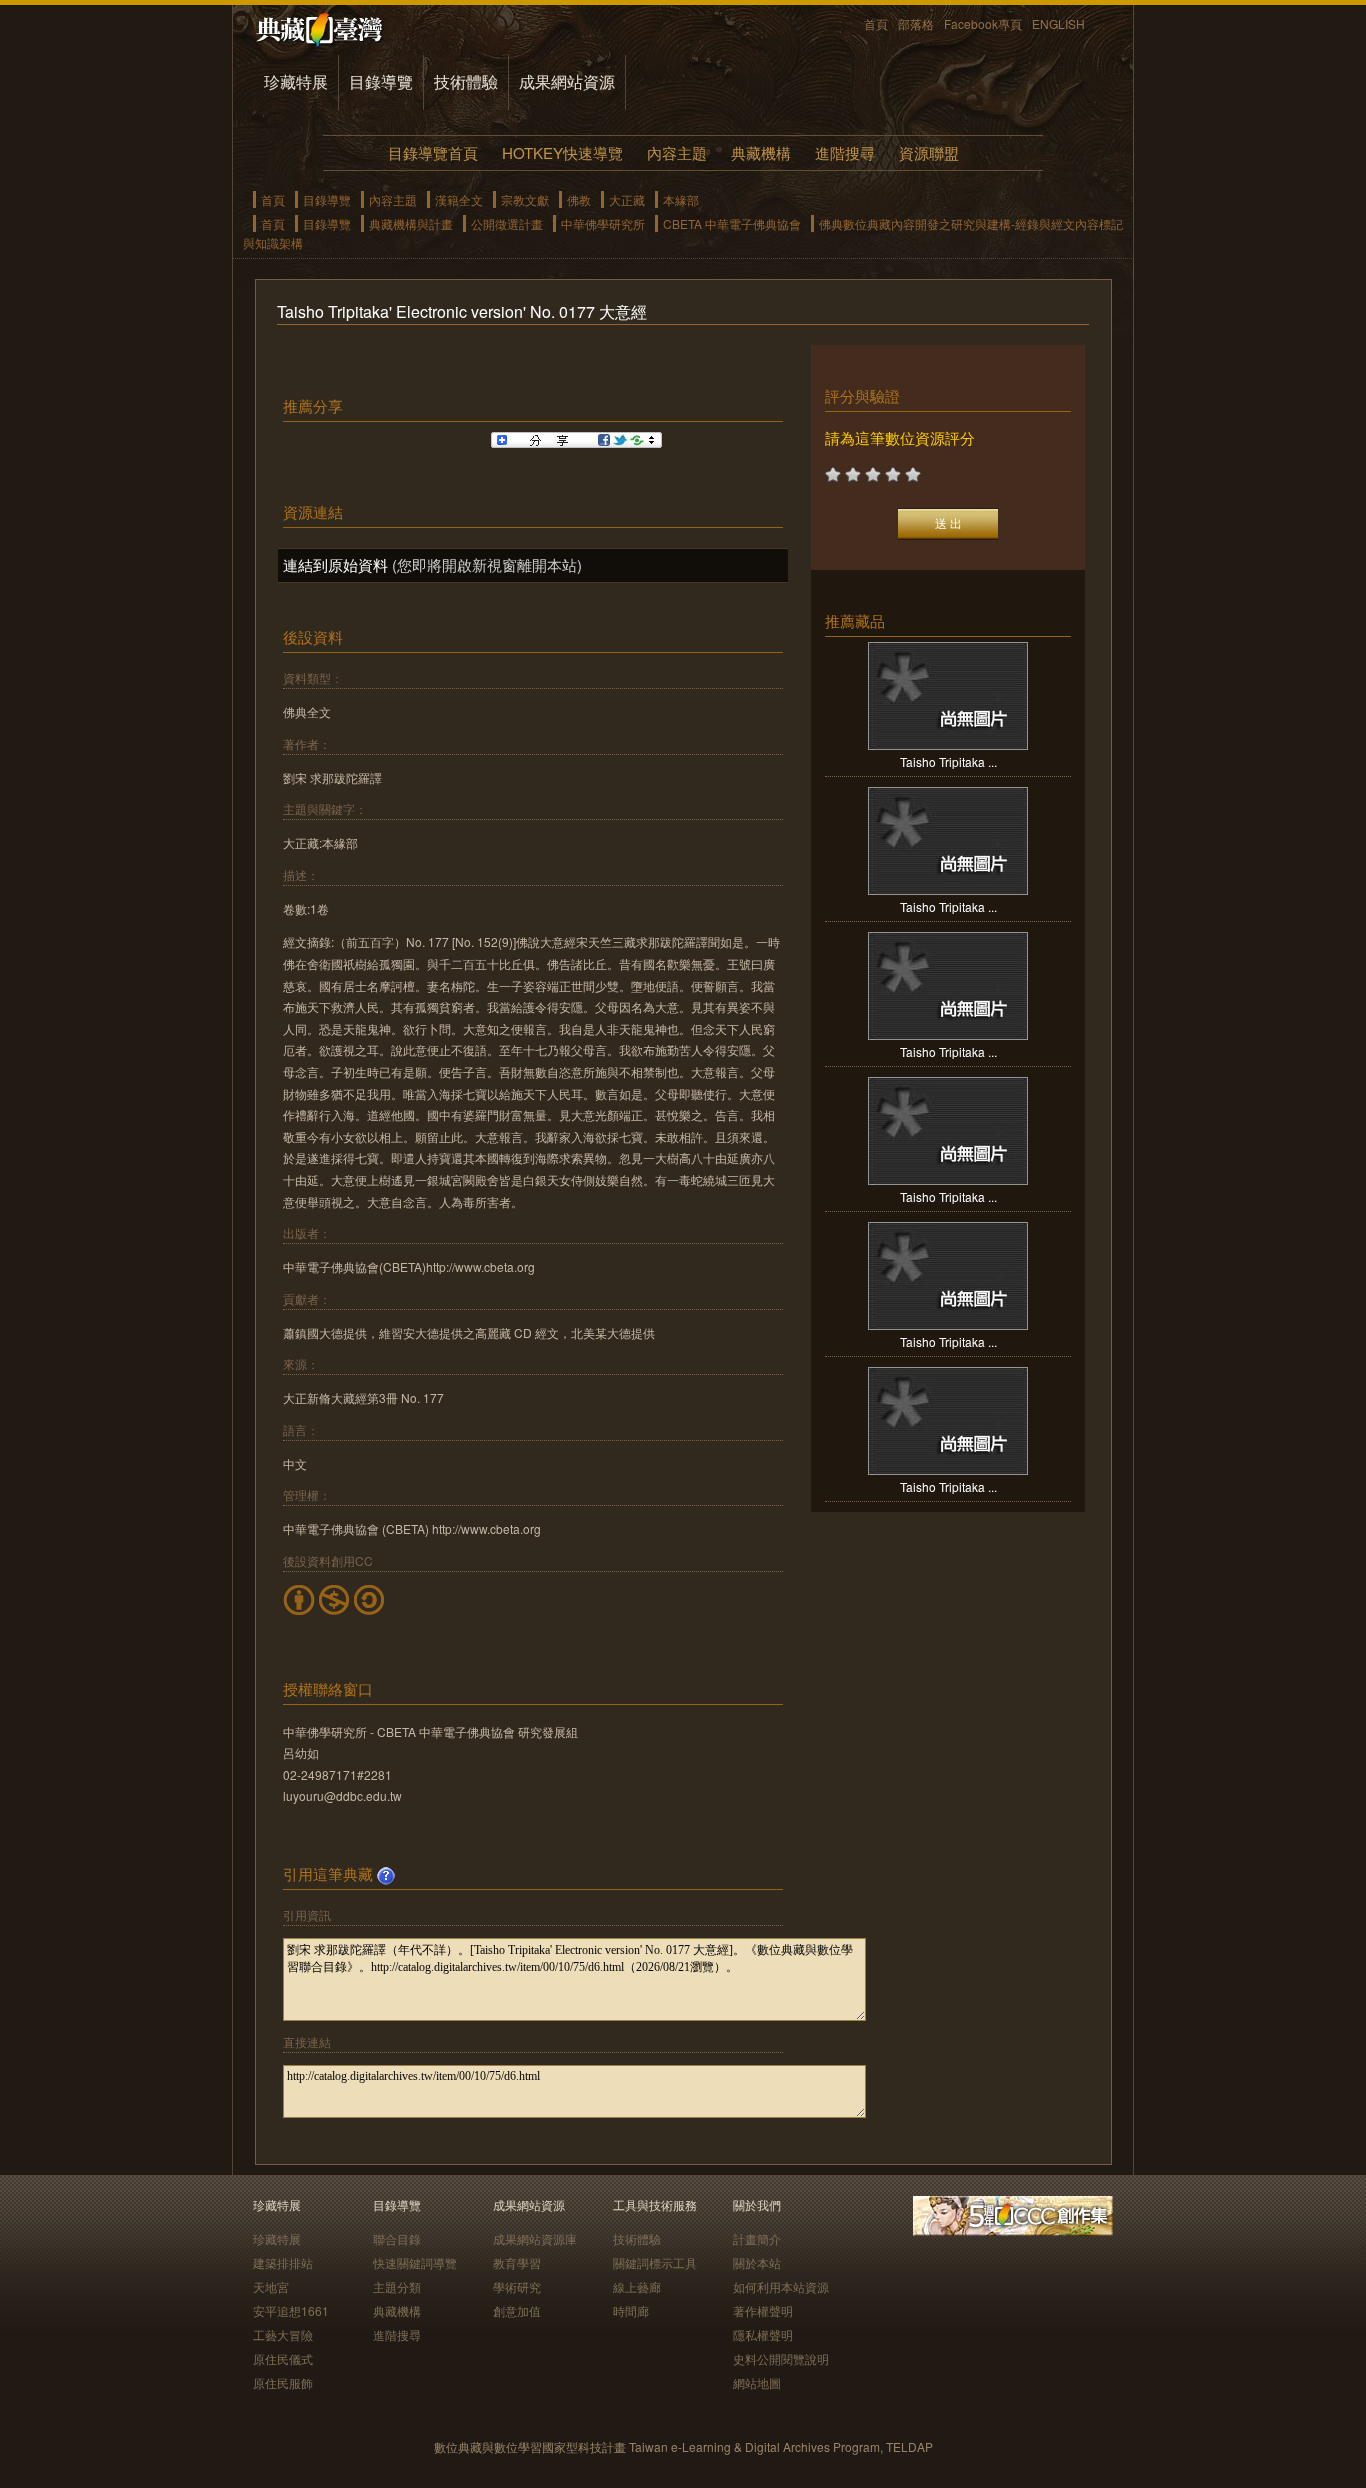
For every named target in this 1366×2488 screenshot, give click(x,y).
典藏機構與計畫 (411, 223)
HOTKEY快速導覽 (562, 152)
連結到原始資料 (335, 564)
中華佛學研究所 (603, 223)
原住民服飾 (283, 2382)
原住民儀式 (283, 2358)
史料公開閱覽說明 (781, 2358)
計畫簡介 (757, 2238)
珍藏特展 (296, 81)
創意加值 (517, 2310)
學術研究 (517, 2286)
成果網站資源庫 (535, 2238)
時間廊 (631, 2310)
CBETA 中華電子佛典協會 (732, 223)
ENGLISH (1058, 23)
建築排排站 (283, 2262)
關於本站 (757, 2262)
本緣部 (681, 199)
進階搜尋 (845, 152)
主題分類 (397, 2286)
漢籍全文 (459, 199)
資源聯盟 (929, 152)
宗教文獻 (525, 199)
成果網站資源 (567, 81)
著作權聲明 (763, 2310)
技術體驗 (466, 81)
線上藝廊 (637, 2286)
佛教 (579, 199)
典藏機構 (761, 152)
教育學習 (517, 2262)
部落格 (916, 23)
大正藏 (627, 199)
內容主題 (677, 152)
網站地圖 (757, 2382)
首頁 (876, 23)
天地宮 (271, 2286)
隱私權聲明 (763, 2334)
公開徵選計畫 (507, 223)
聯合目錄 (397, 2238)
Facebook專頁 (983, 23)
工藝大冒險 (283, 2334)
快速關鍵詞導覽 (415, 2262)
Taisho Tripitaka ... (948, 761)
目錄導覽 (381, 81)
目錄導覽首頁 (433, 152)
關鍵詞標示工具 (655, 2262)
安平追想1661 (291, 2310)
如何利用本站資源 (781, 2286)
